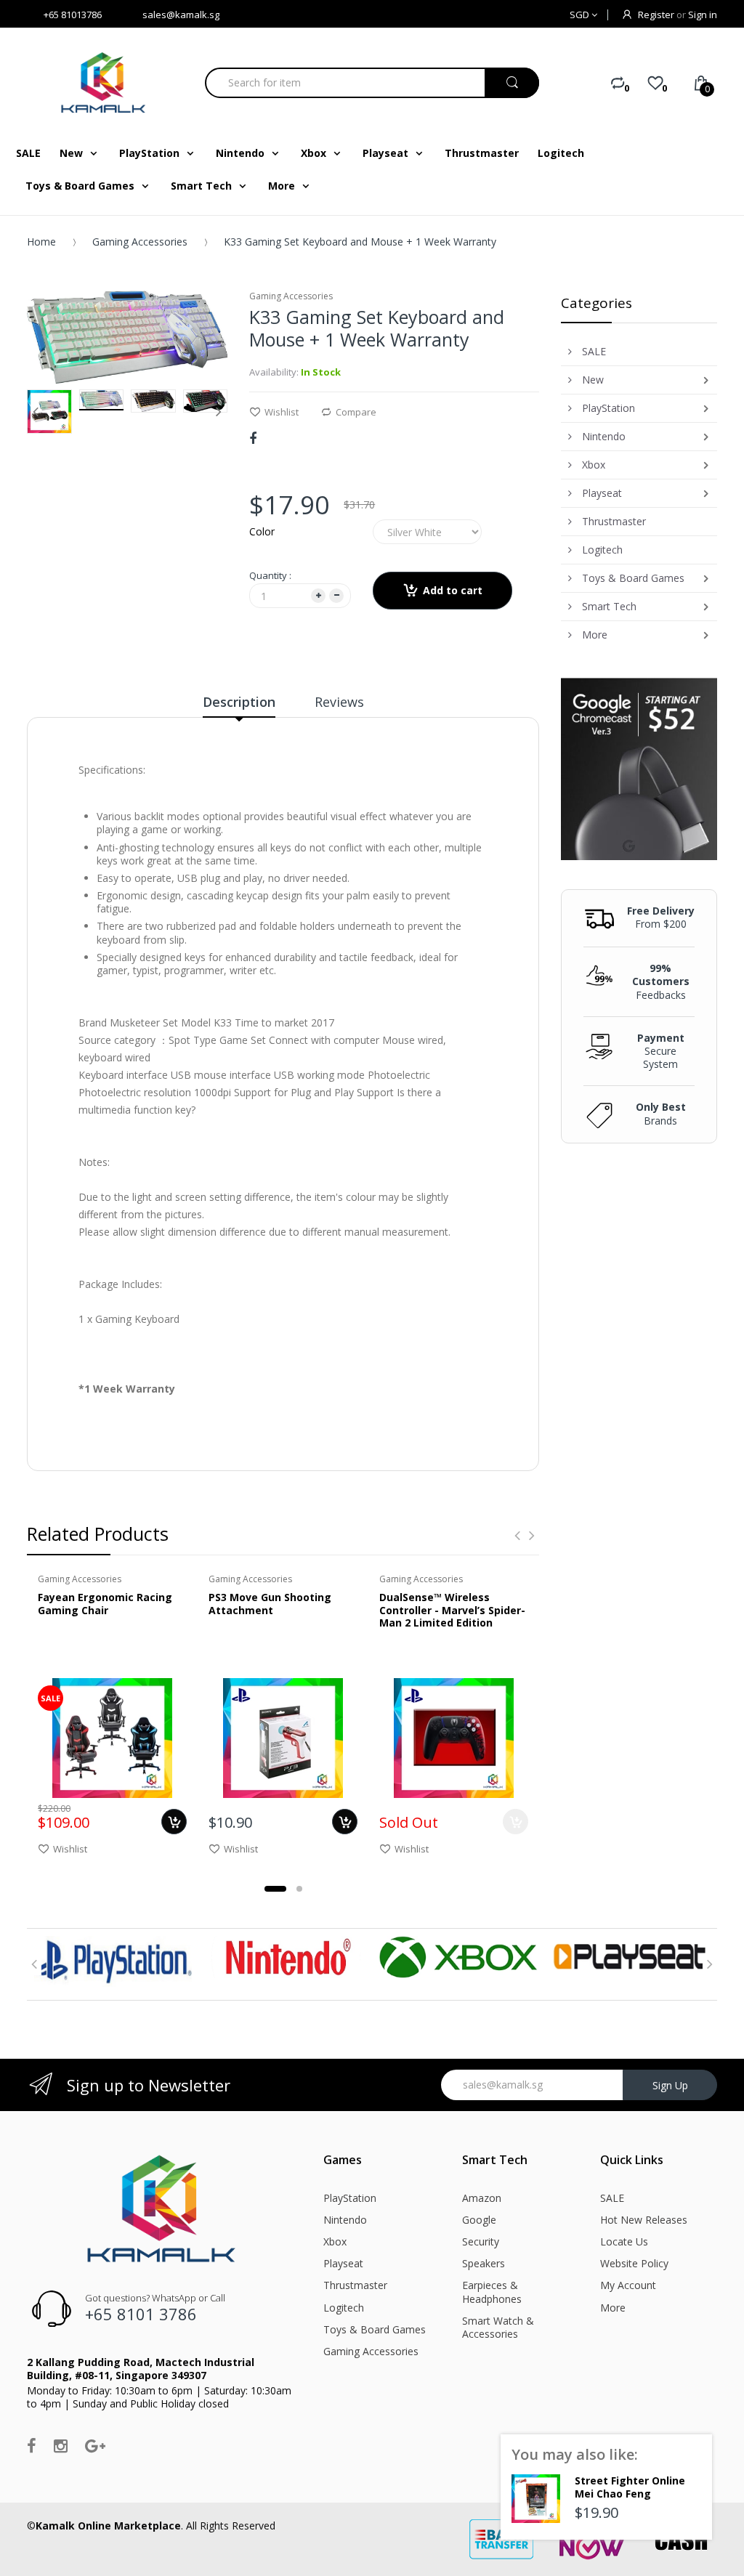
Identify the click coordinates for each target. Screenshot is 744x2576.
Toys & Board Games (375, 2329)
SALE (612, 2198)
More (613, 2308)
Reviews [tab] (339, 702)
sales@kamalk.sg (181, 15)
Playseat (343, 2263)
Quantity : (270, 575)
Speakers (484, 2263)
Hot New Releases (644, 2220)
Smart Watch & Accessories (498, 2327)
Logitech (344, 2308)
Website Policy (634, 2263)
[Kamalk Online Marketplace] (105, 82)
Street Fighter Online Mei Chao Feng (630, 2487)
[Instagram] (61, 2445)
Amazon (482, 2198)
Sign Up (670, 2085)
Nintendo (345, 2220)
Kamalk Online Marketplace (108, 2526)
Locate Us (624, 2241)
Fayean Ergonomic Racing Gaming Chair (105, 1604)
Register (656, 15)
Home (41, 242)
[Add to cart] (345, 1822)
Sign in (703, 15)
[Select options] (174, 1822)
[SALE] (112, 1737)
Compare (356, 412)
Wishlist (282, 412)
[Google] (95, 2445)
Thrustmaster (355, 2285)
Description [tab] (239, 702)
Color (262, 531)
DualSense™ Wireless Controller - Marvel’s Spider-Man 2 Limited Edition (452, 1610)
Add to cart (453, 590)
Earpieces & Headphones (492, 2292)
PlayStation (350, 2198)
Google (479, 2220)
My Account (628, 2285)
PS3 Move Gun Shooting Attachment (270, 1604)
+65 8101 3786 (141, 2314)
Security (481, 2241)
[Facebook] (253, 438)
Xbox (335, 2241)
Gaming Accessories (140, 242)
